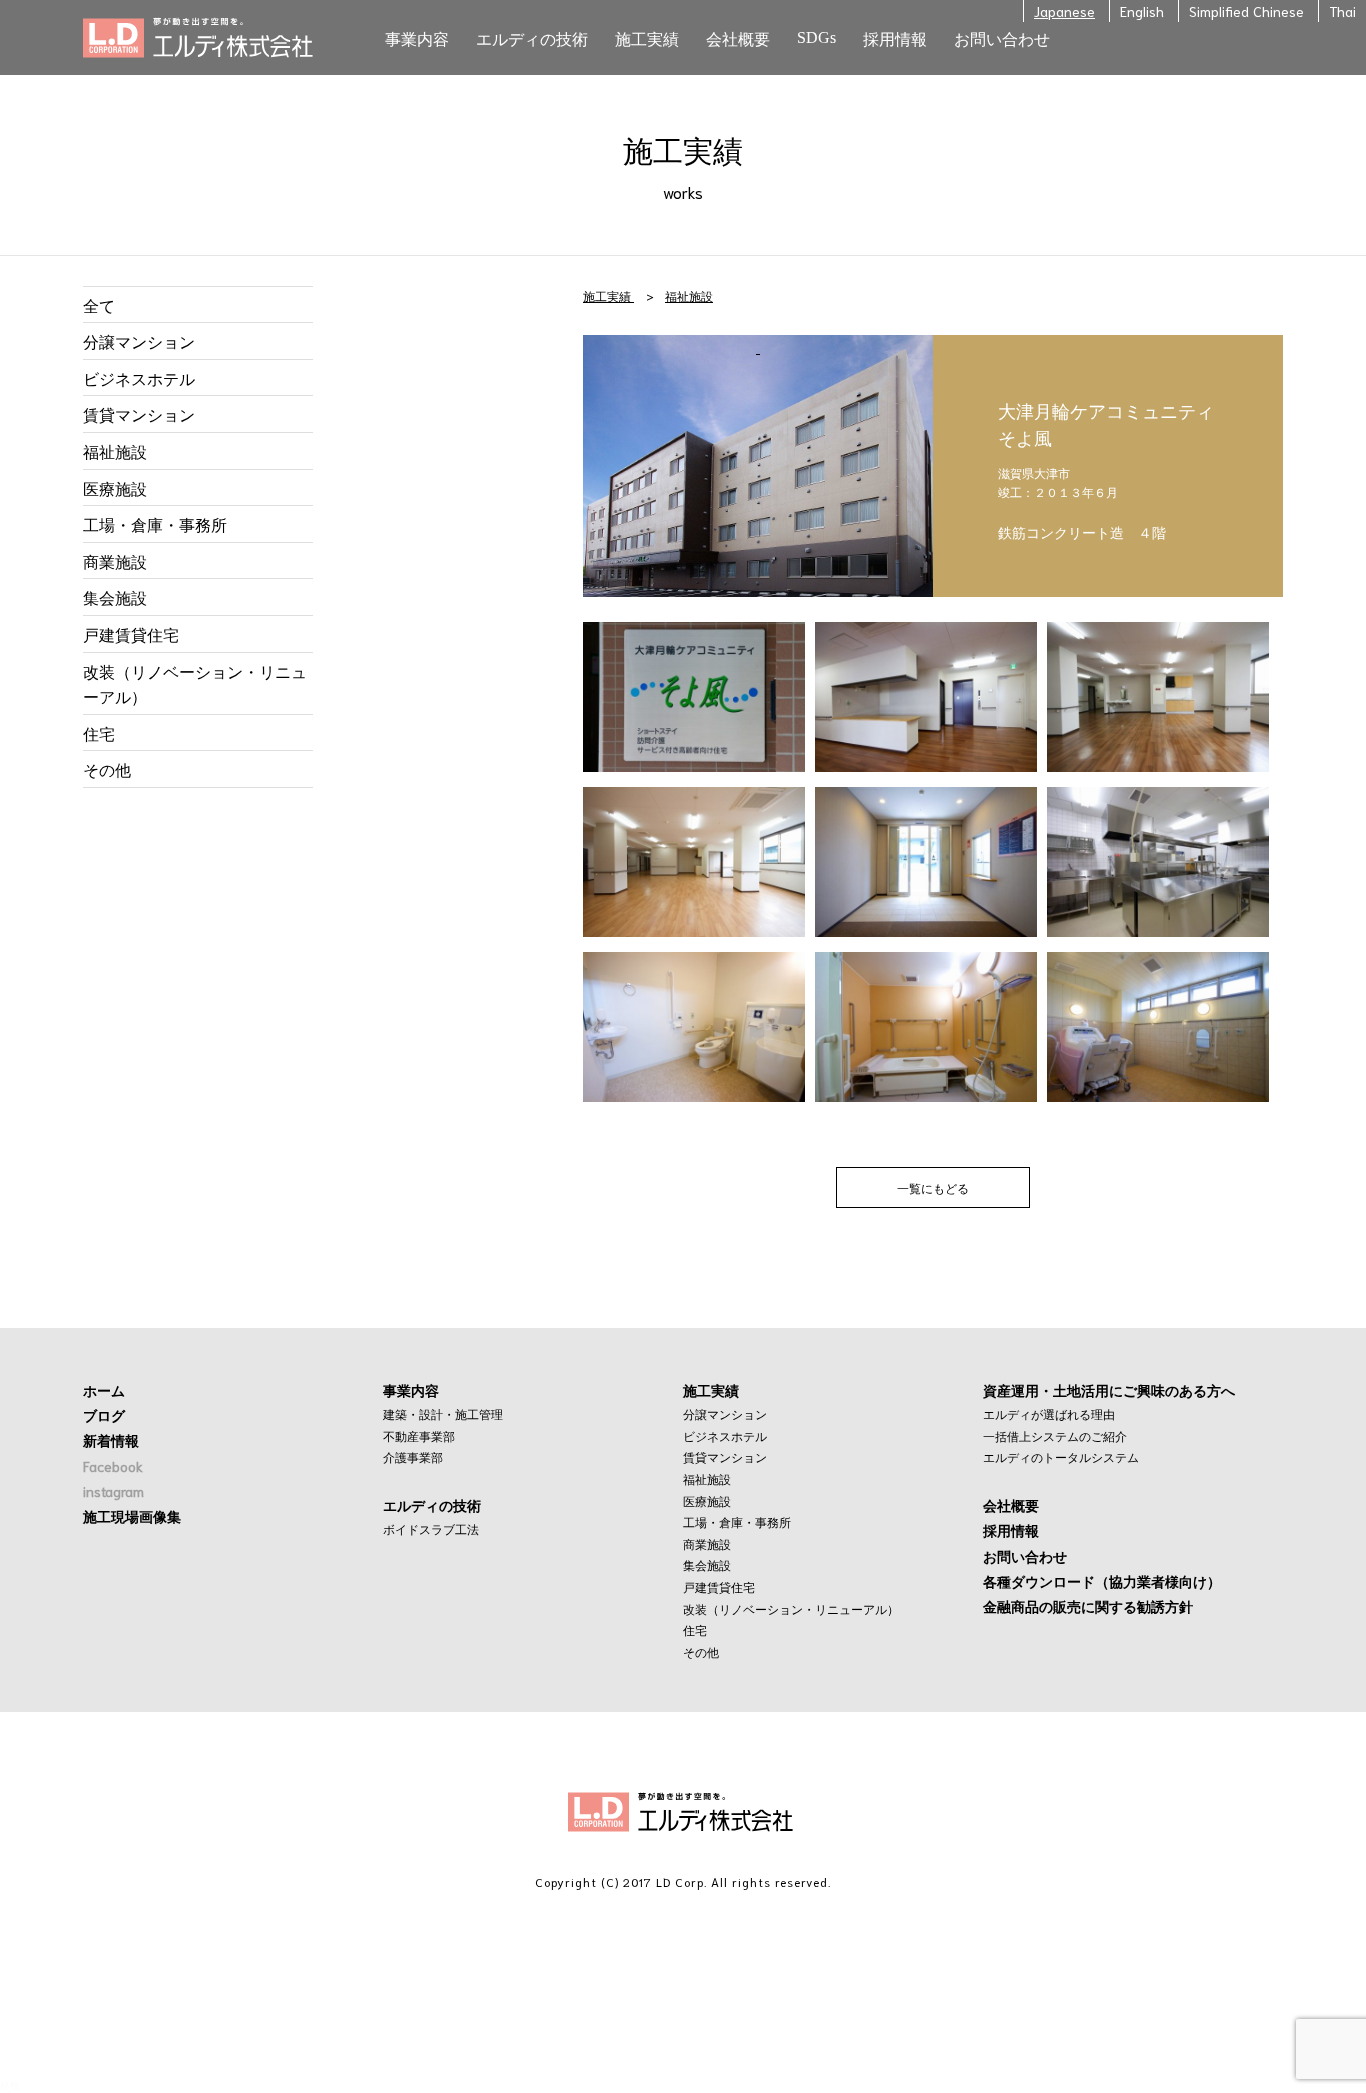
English (1142, 11)
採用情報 (1011, 1530)
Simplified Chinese (1246, 11)
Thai (1342, 11)
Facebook (113, 1466)
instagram (113, 1491)
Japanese (1064, 11)
